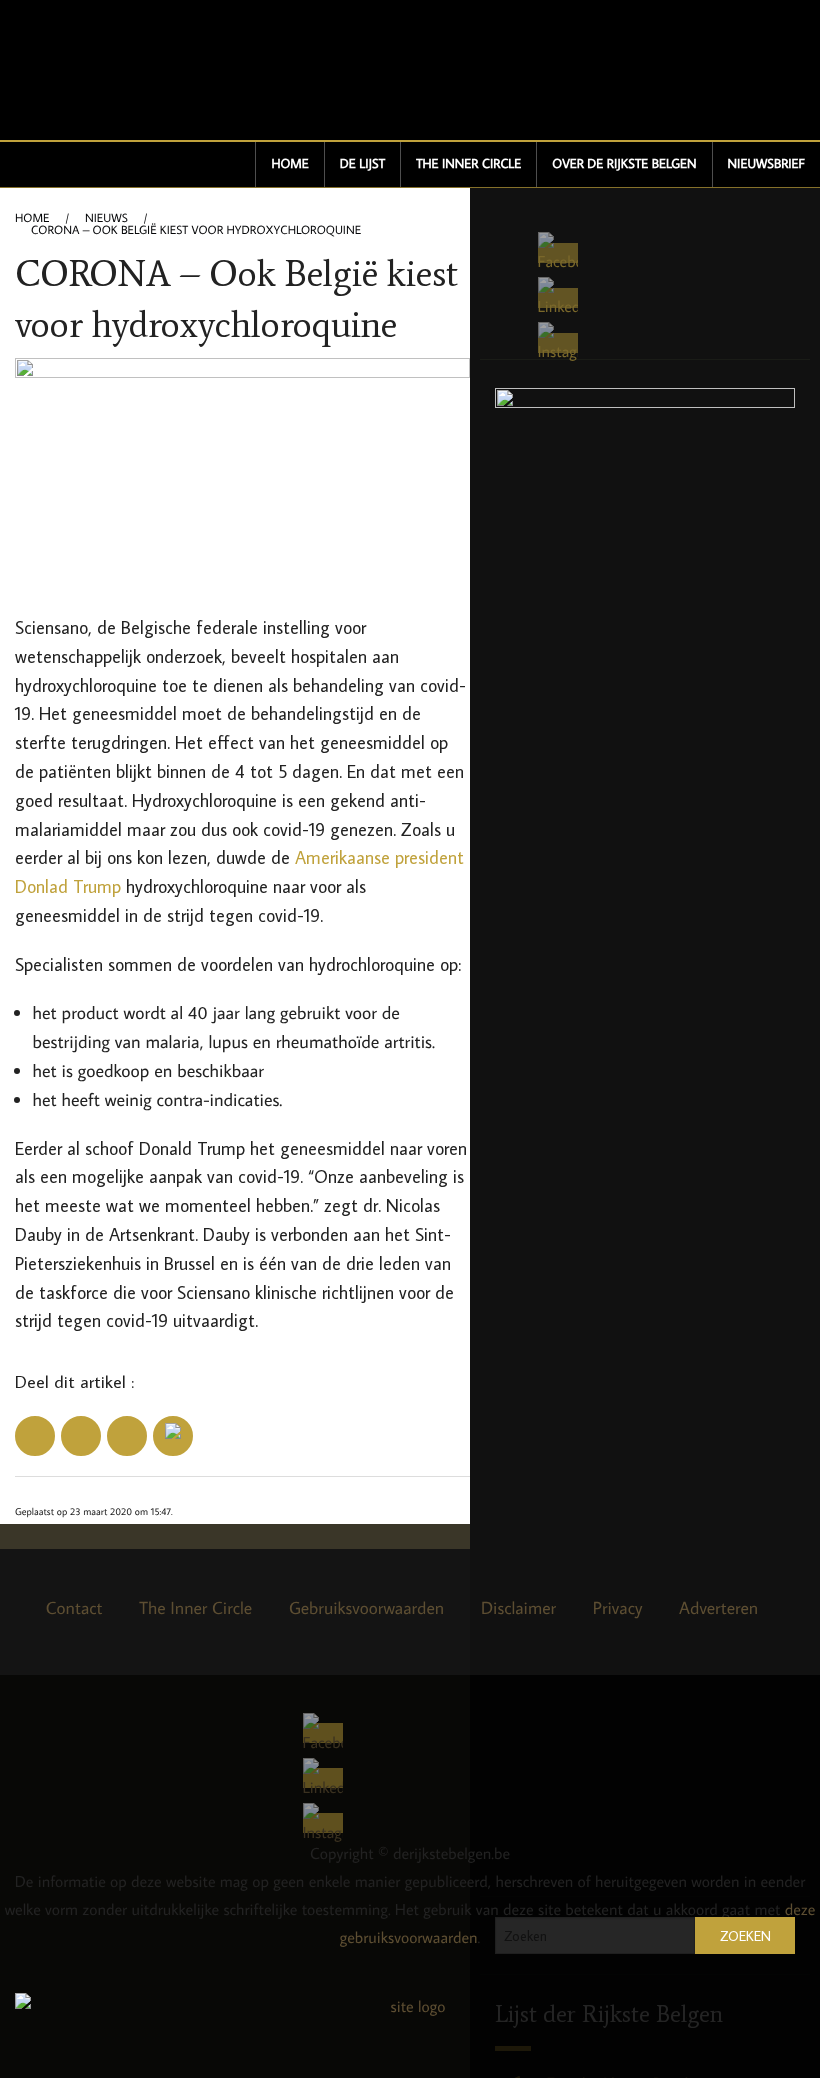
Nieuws (106, 219)
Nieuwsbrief (766, 164)
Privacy (618, 1607)
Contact (74, 1607)
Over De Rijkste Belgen (624, 164)
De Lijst (362, 164)
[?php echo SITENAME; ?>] (410, 2030)
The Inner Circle (468, 164)
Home (289, 164)
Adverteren (718, 1607)
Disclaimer (518, 1607)
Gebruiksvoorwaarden (366, 1607)
